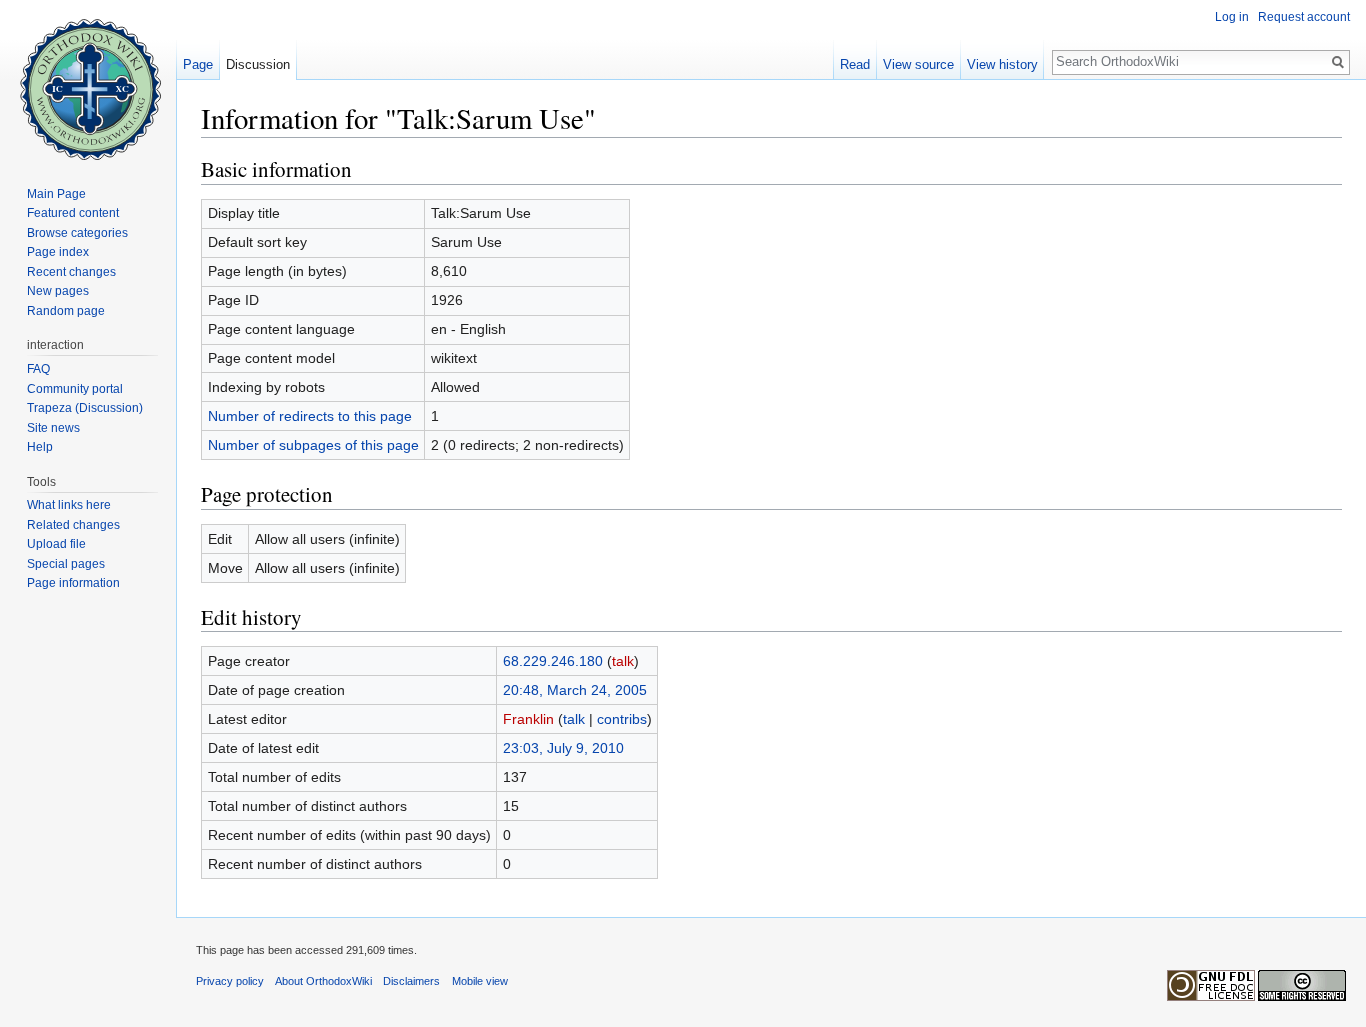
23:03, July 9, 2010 (563, 748)
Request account (1304, 17)
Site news (53, 428)
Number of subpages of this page (313, 445)
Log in (1232, 17)
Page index (58, 252)
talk (623, 661)
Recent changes (71, 272)
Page (198, 64)
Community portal (75, 389)
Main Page (56, 194)
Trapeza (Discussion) (85, 408)
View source (918, 64)
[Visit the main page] (88, 80)
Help (40, 447)
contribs (622, 719)
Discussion (258, 64)
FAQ (38, 369)
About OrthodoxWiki (323, 981)
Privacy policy (230, 981)
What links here (69, 505)
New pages (58, 291)
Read (855, 64)
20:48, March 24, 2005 (575, 690)
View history (1002, 64)
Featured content (73, 213)
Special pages (66, 564)
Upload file (56, 544)
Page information (73, 583)
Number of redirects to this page (310, 416)
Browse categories (77, 233)
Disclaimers (411, 981)
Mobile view (480, 981)
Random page (66, 311)
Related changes (73, 525)
